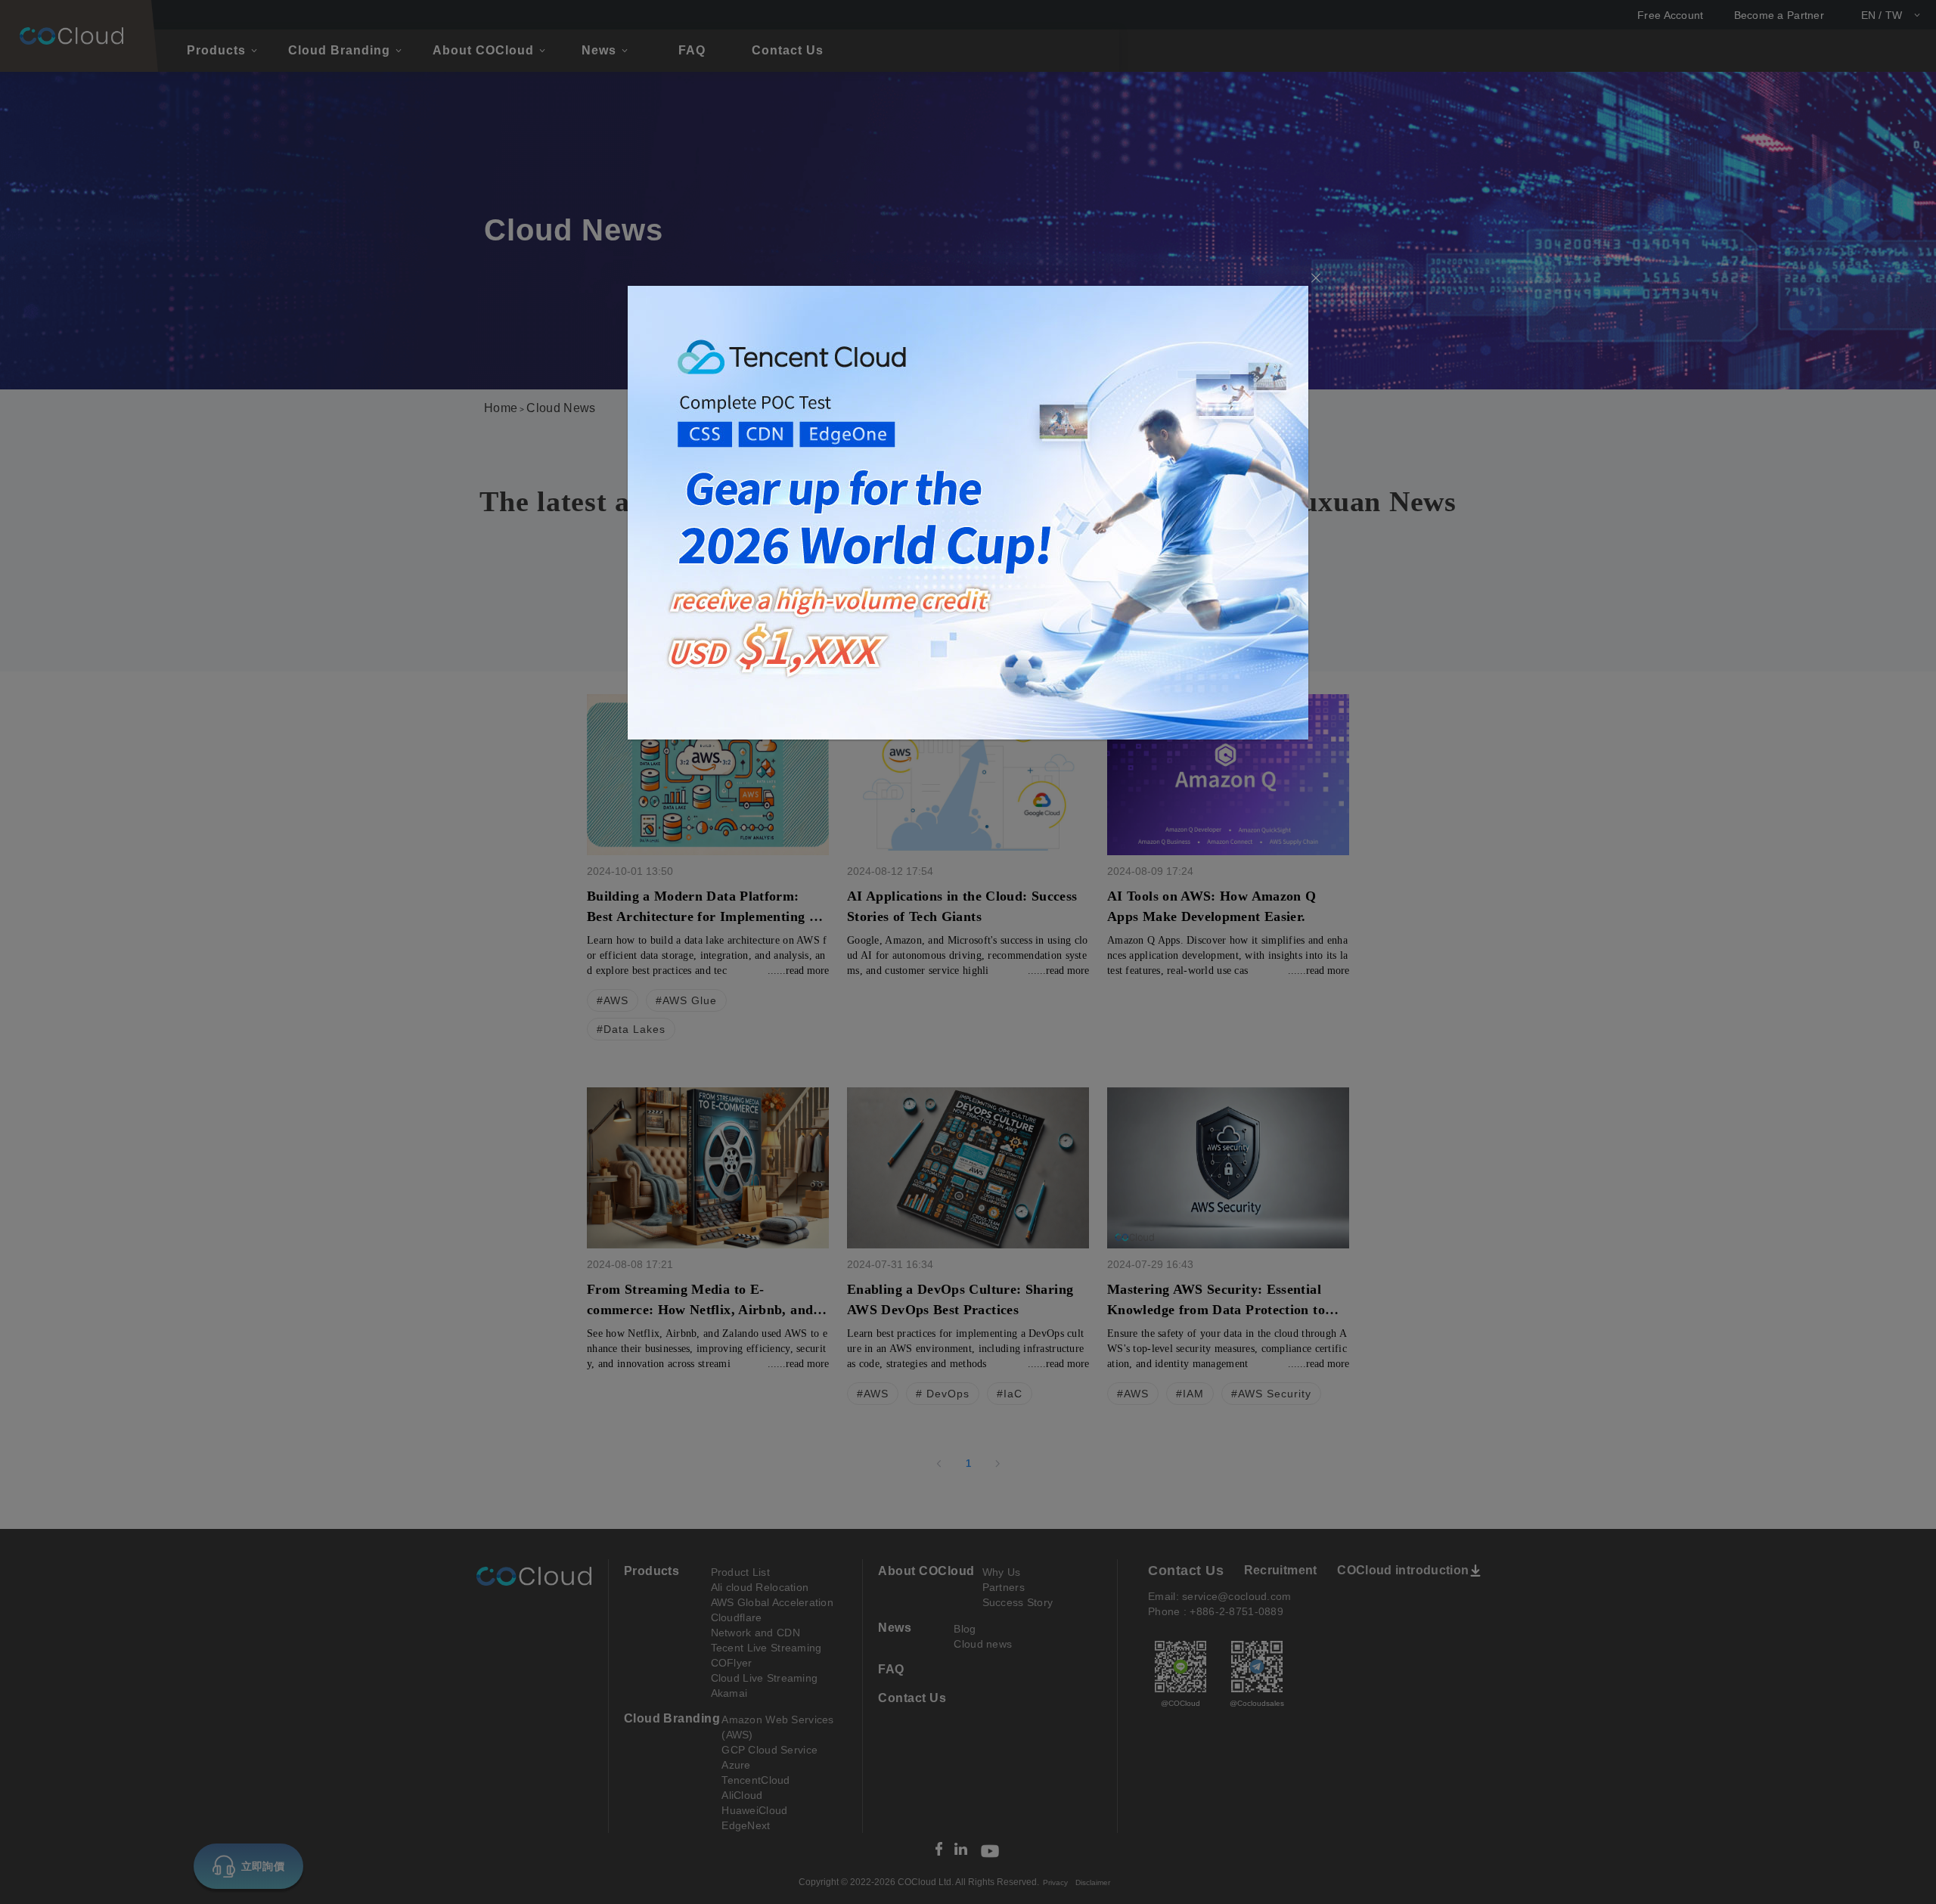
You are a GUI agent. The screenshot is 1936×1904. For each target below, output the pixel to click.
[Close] (1316, 279)
